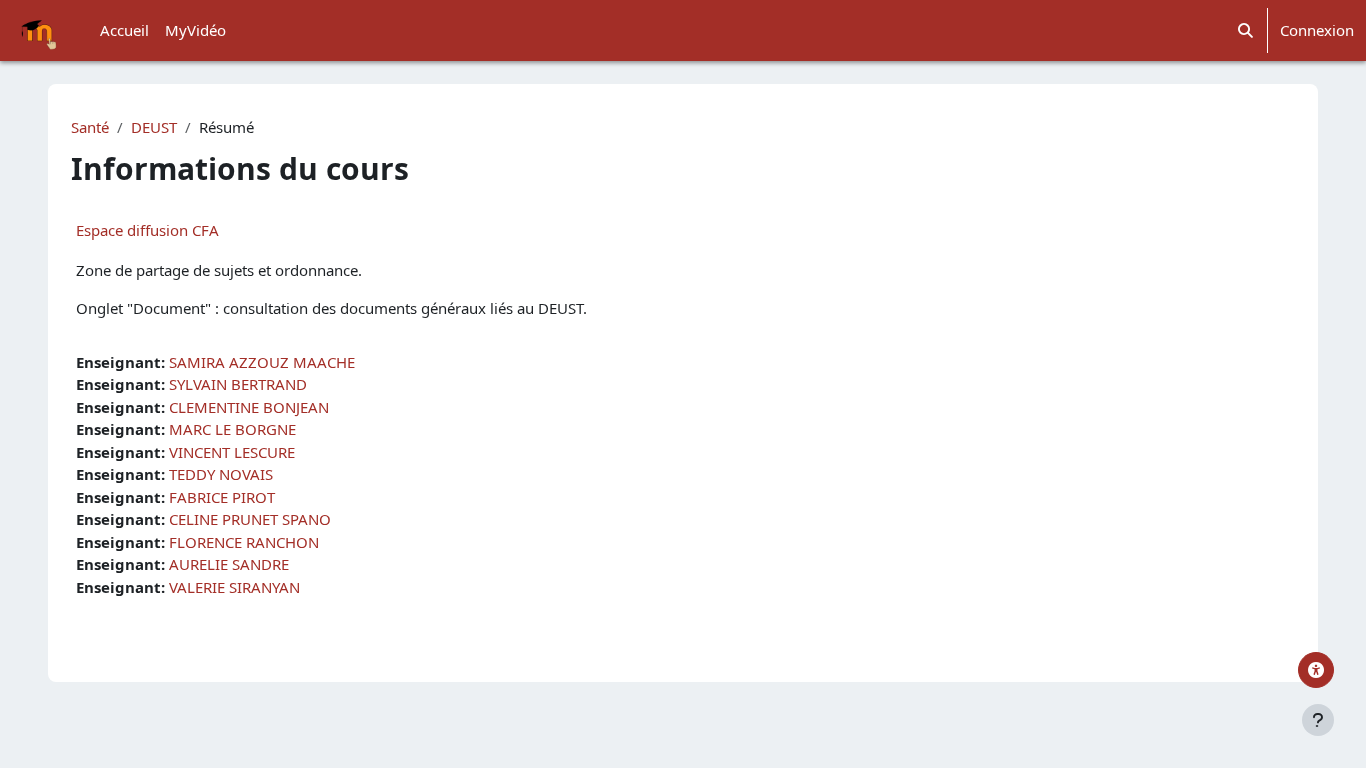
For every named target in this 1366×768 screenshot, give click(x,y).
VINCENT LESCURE (232, 452)
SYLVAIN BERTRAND (238, 384)
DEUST (154, 127)
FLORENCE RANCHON (244, 542)
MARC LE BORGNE (232, 429)
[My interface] (1316, 670)
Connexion (1317, 30)
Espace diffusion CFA (147, 230)
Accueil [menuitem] (124, 30)
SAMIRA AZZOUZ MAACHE (262, 362)
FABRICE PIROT (222, 497)
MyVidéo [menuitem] (195, 30)
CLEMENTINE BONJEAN (249, 407)
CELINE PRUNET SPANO (250, 519)
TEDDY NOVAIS (221, 474)
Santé (90, 127)
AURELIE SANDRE (229, 564)
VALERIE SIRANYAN (234, 587)
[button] (1245, 30)
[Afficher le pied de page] (1318, 720)
